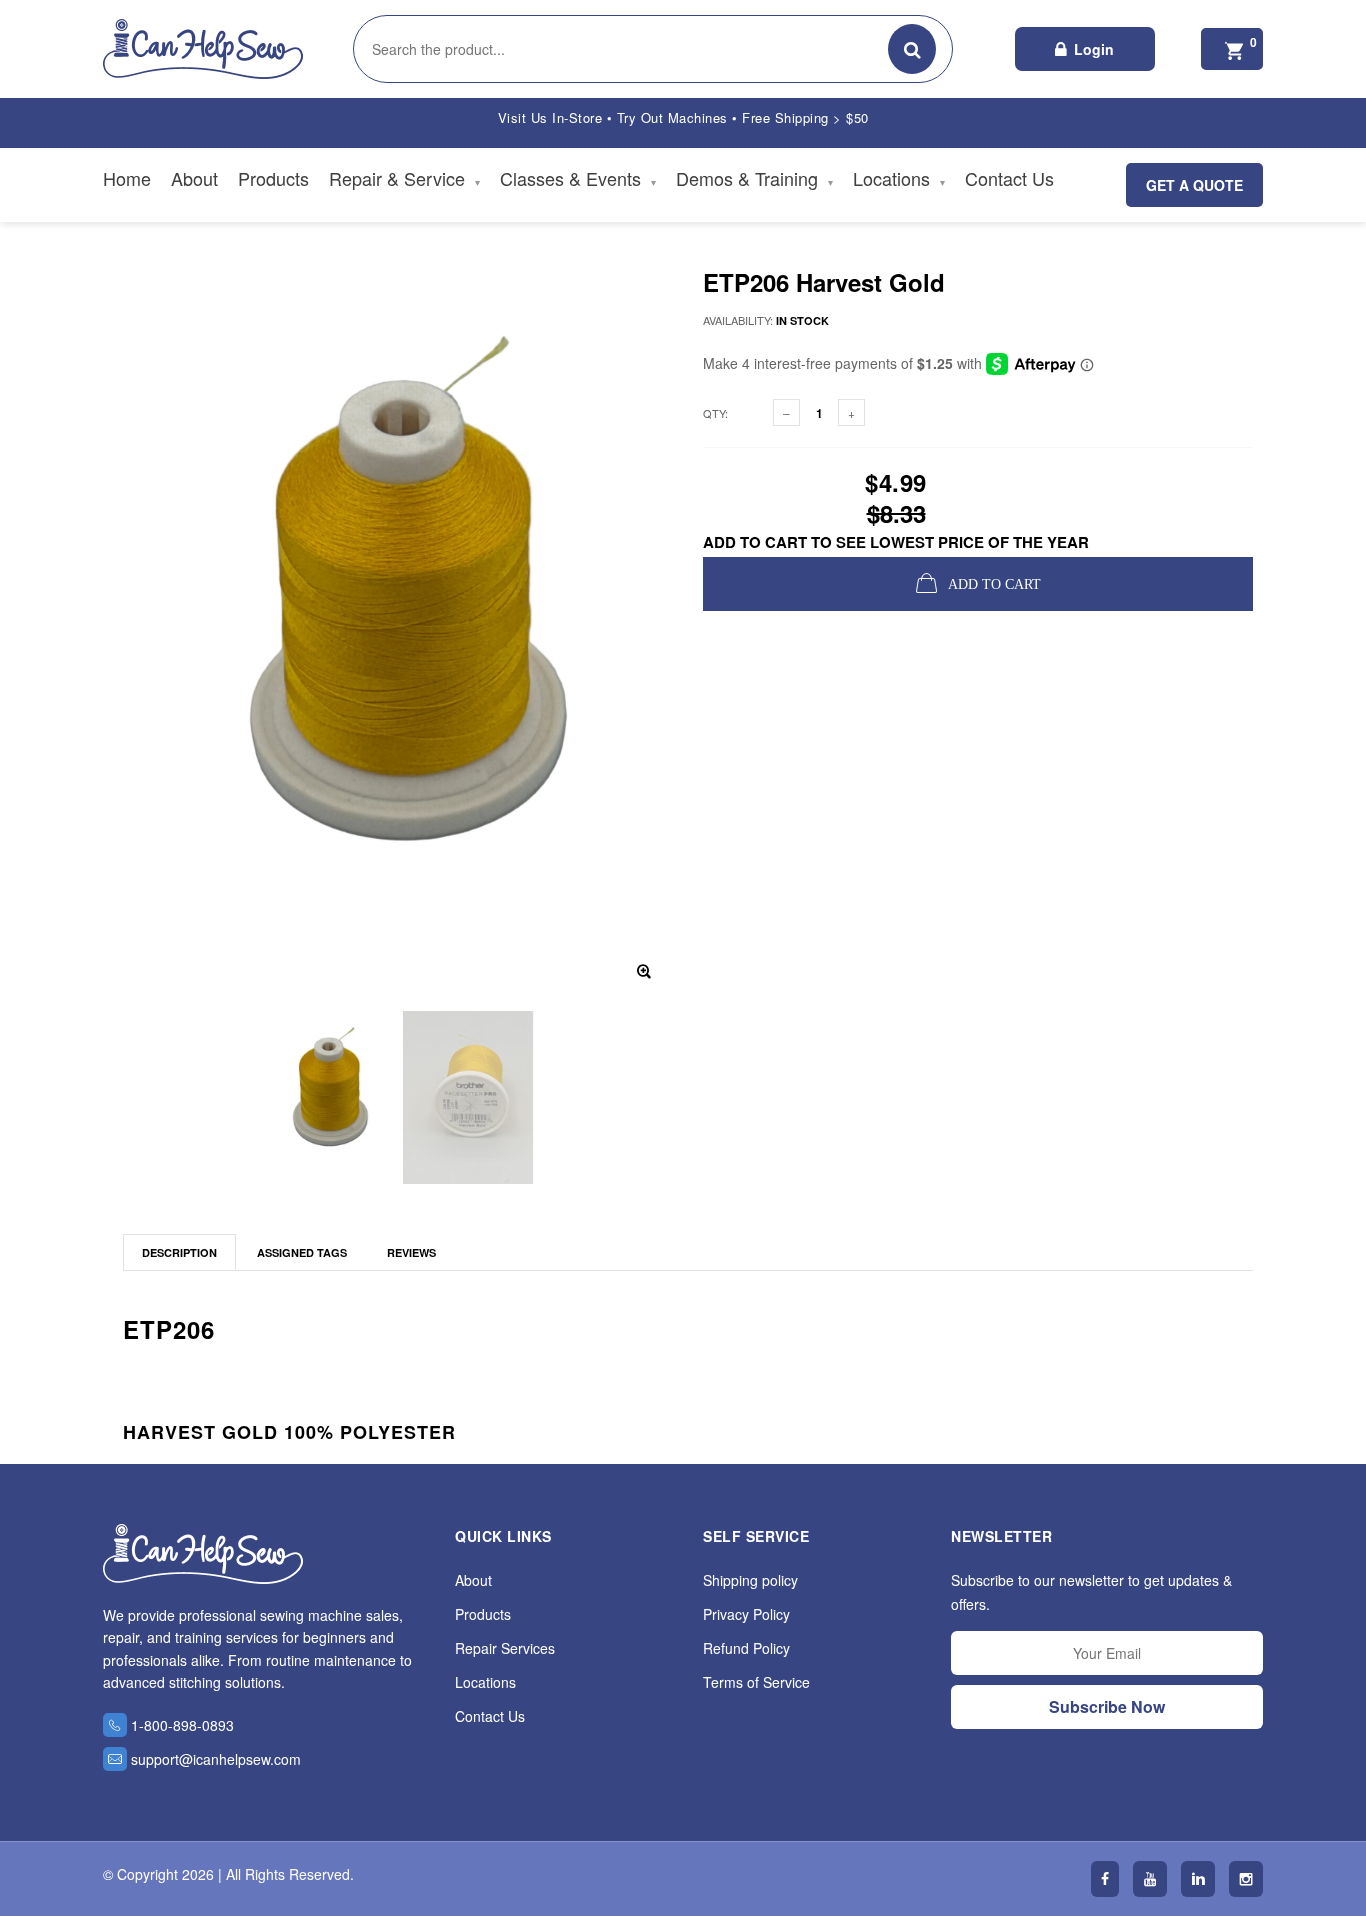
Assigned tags (302, 1252)
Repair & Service (404, 178)
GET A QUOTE (1194, 185)
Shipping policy (750, 1580)
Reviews (411, 1252)
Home (127, 178)
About (194, 178)
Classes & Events (578, 178)
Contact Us (1009, 178)
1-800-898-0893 (182, 1725)
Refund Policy (746, 1648)
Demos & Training (754, 178)
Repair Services (505, 1648)
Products (273, 178)
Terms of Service (756, 1682)
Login (1094, 49)
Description (179, 1252)
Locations (899, 178)
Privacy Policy (746, 1614)
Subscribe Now (1107, 1706)
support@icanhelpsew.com (216, 1759)
